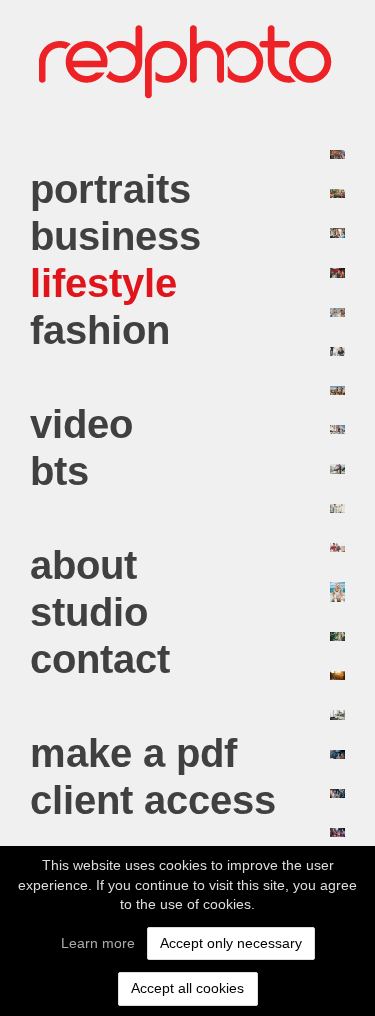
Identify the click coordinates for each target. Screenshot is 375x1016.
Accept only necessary (231, 943)
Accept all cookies (187, 988)
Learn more (98, 943)
